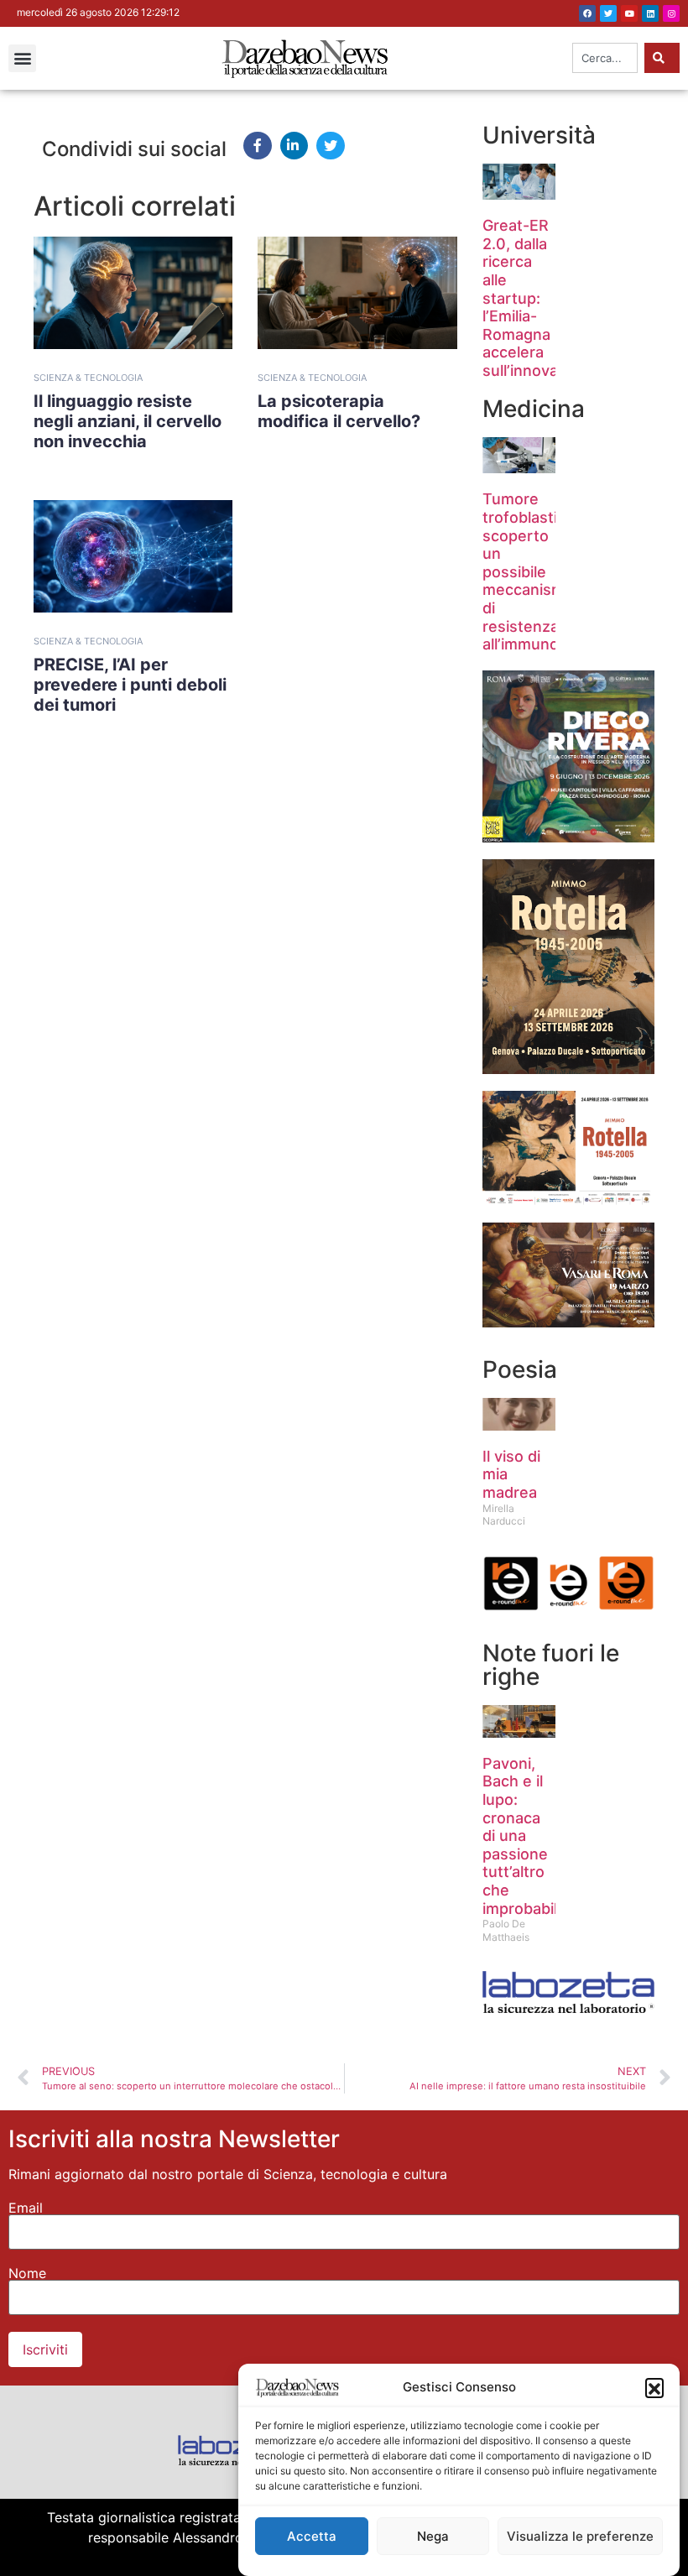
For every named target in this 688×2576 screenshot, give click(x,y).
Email (26, 2208)
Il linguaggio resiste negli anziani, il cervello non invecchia (128, 421)
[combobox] (605, 58)
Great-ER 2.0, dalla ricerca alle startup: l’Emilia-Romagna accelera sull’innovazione (540, 298)
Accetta (312, 2536)
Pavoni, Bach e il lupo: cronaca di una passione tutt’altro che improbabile (524, 1836)
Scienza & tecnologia (88, 378)
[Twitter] (608, 13)
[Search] (662, 58)
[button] (654, 2387)
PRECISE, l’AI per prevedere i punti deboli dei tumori (130, 685)
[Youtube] (629, 13)
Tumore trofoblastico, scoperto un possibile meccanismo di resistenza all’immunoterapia (546, 571)
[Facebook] (587, 13)
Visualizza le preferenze (580, 2536)
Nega (433, 2536)
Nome (27, 2273)
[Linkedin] (650, 13)
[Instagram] (671, 13)
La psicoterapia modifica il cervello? (339, 411)
